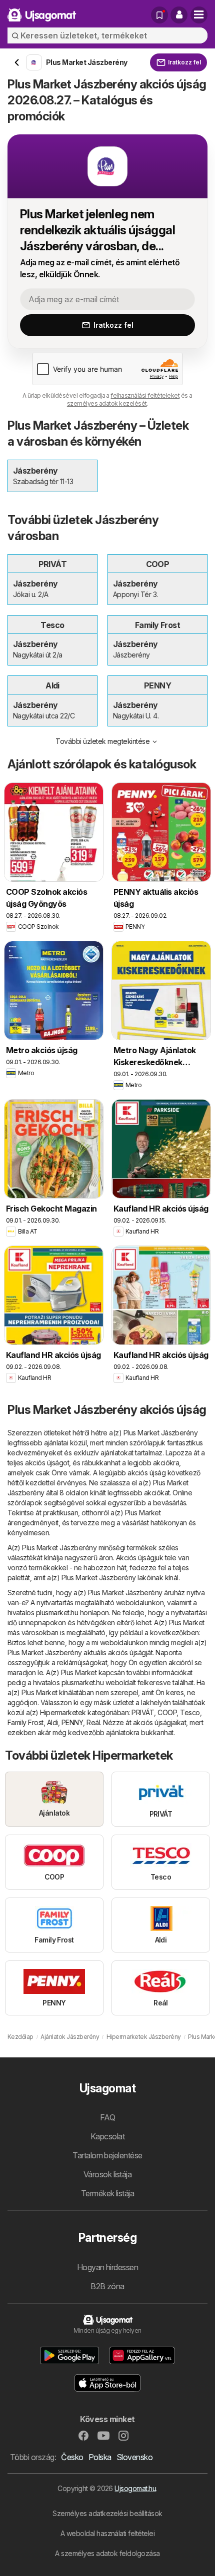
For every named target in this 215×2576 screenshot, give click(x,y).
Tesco (190, 1712)
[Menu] (199, 15)
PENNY (72, 1722)
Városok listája (107, 2174)
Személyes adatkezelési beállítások (107, 2513)
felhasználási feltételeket (145, 395)
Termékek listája (108, 2193)
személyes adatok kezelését (107, 403)
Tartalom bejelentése (107, 2155)
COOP (167, 1712)
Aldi (52, 1722)
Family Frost (25, 1722)
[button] (179, 15)
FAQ (107, 2117)
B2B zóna (107, 2286)
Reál (93, 1722)
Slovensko (134, 2457)
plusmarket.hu (57, 1612)
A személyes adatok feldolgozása (107, 2553)
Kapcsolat (107, 2136)
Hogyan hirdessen (108, 2267)
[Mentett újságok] (159, 15)
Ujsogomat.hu (135, 2488)
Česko (72, 2457)
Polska (100, 2457)
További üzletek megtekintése (102, 741)
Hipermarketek (63, 1712)
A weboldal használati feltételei (108, 2533)
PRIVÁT (143, 1712)
